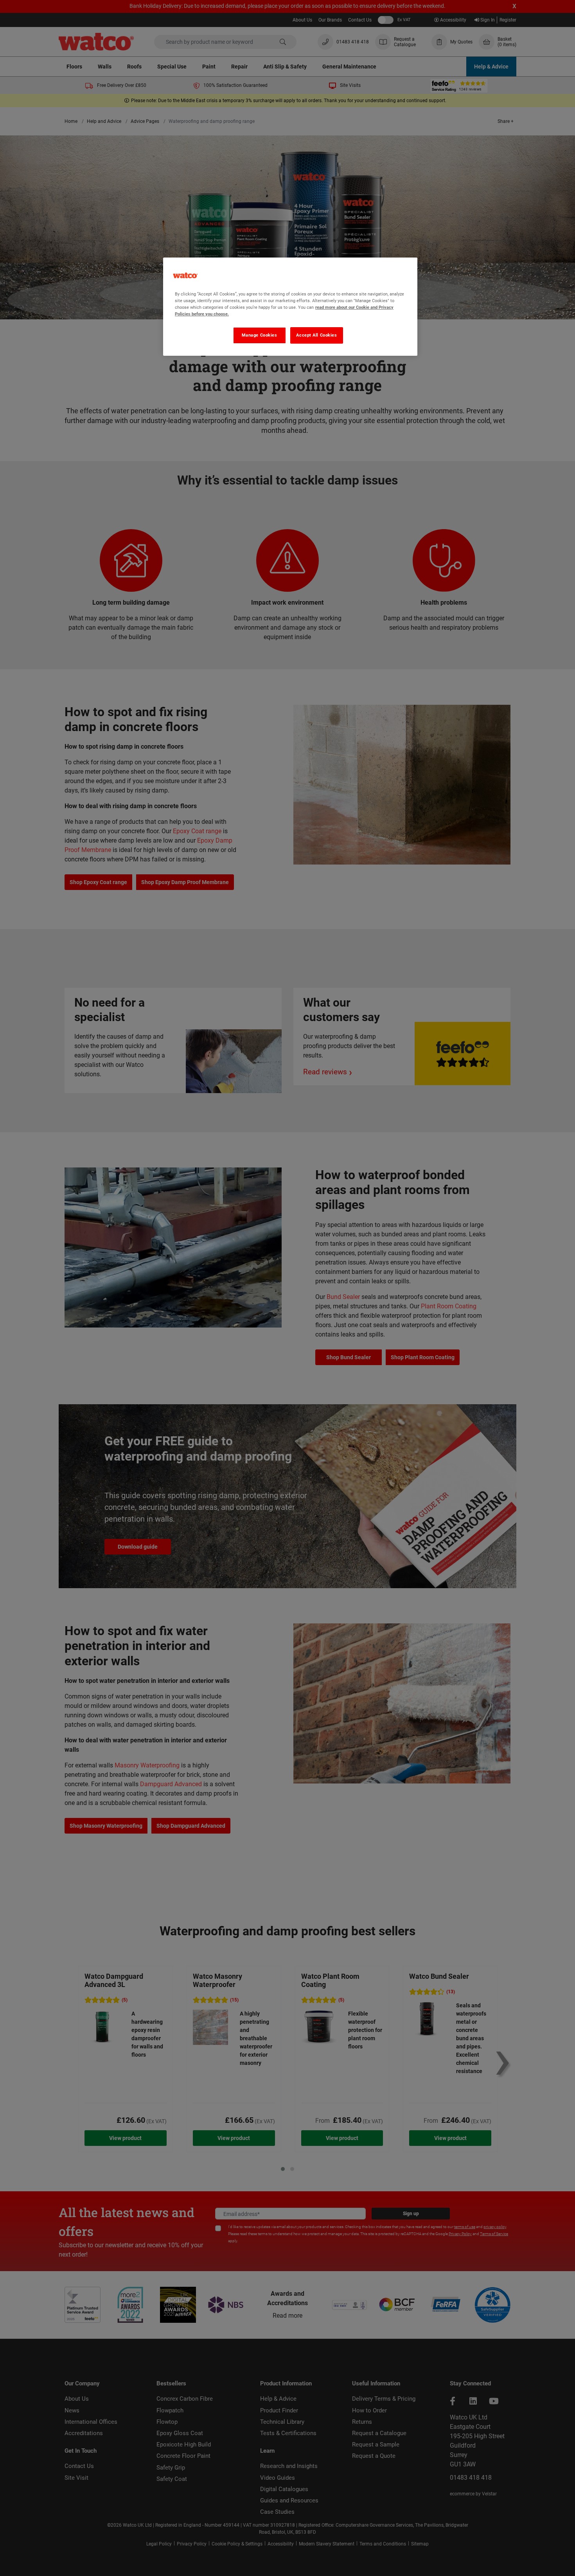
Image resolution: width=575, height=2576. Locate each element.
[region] (290, 307)
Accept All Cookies (316, 335)
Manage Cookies (260, 335)
